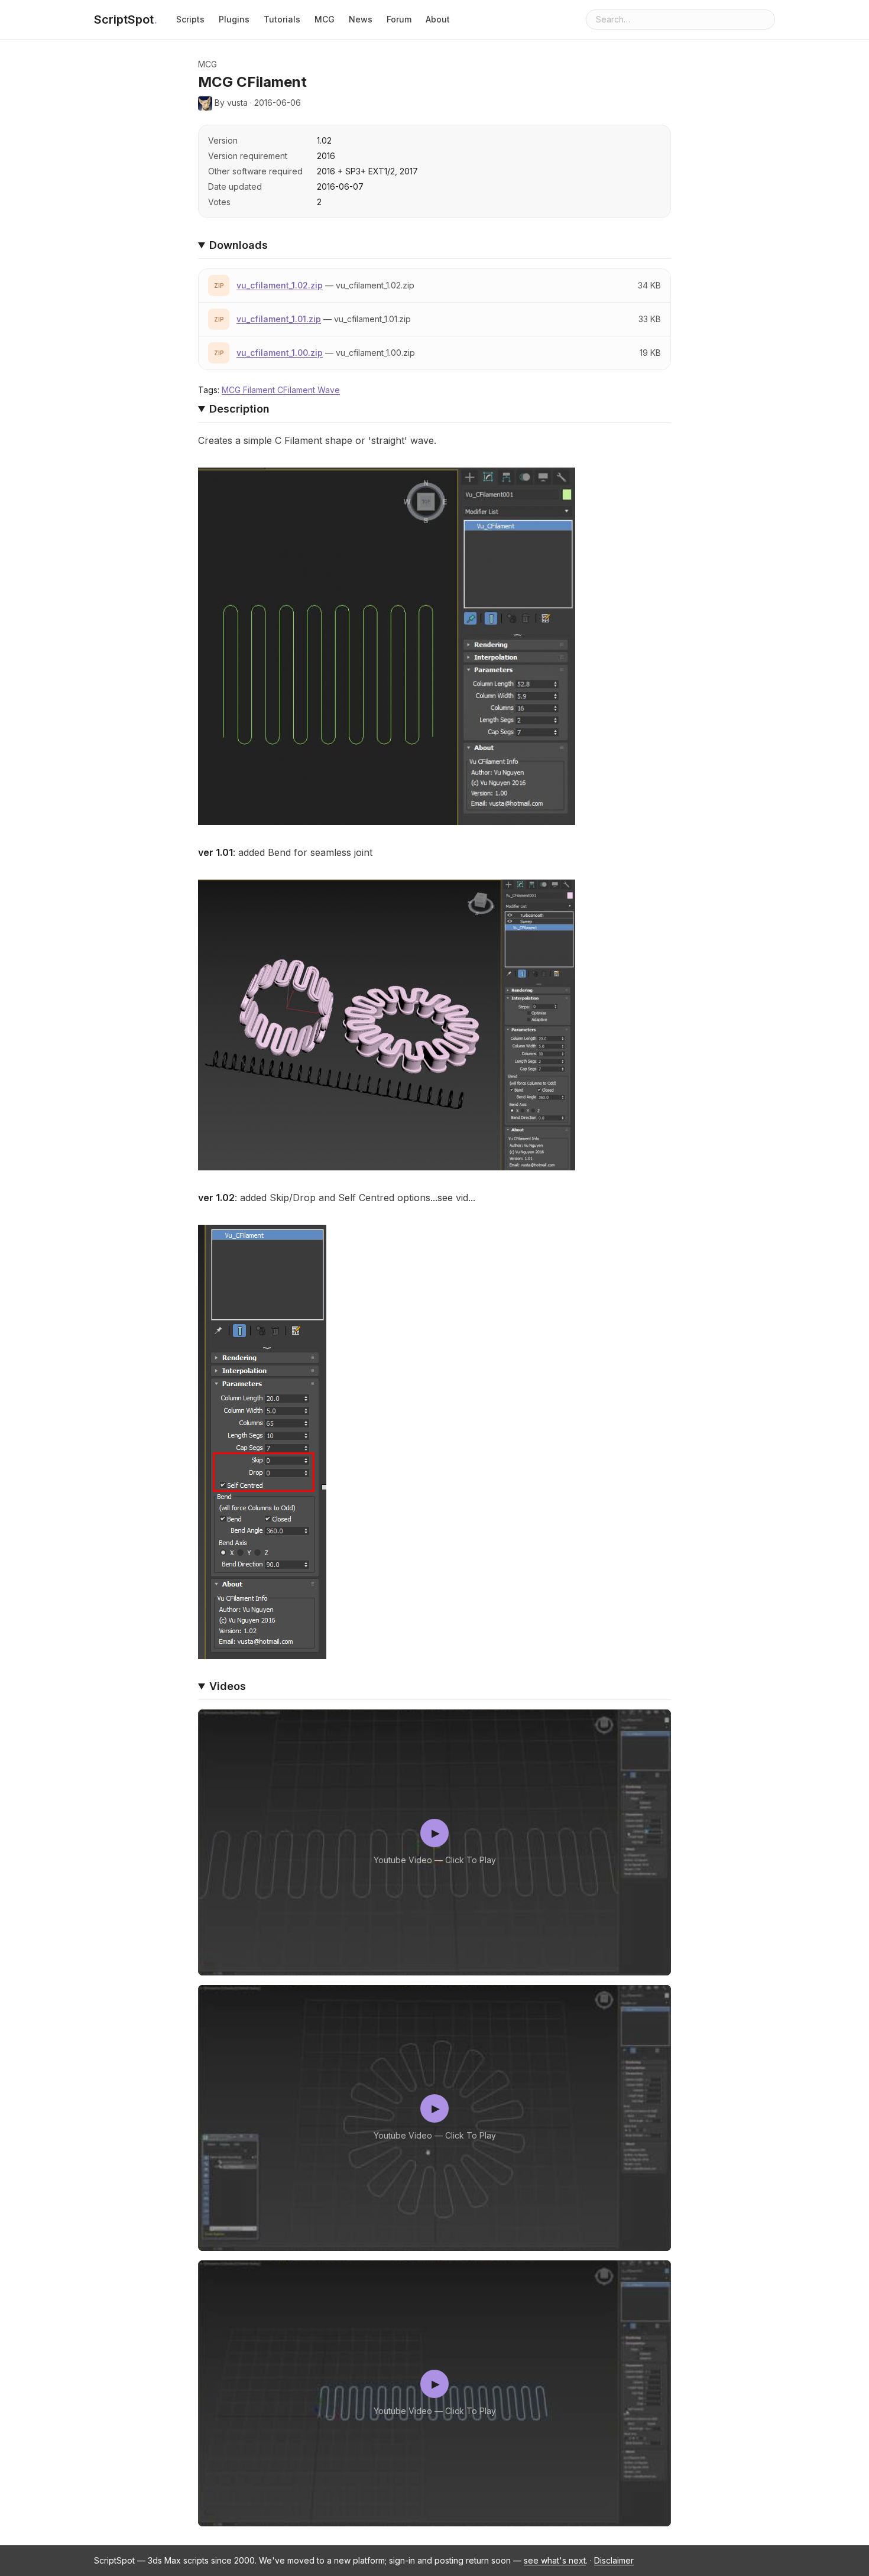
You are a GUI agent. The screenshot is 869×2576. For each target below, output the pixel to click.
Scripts (190, 19)
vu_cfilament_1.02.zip (280, 285)
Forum (399, 19)
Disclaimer (614, 2560)
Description (239, 409)
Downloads (239, 245)
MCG (325, 19)
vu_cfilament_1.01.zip (279, 319)
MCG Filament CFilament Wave (281, 390)
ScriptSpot (126, 20)
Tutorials (282, 19)
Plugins (234, 19)
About (438, 19)
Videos (228, 1686)
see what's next (555, 2560)
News (361, 19)
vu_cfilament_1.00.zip (280, 353)
